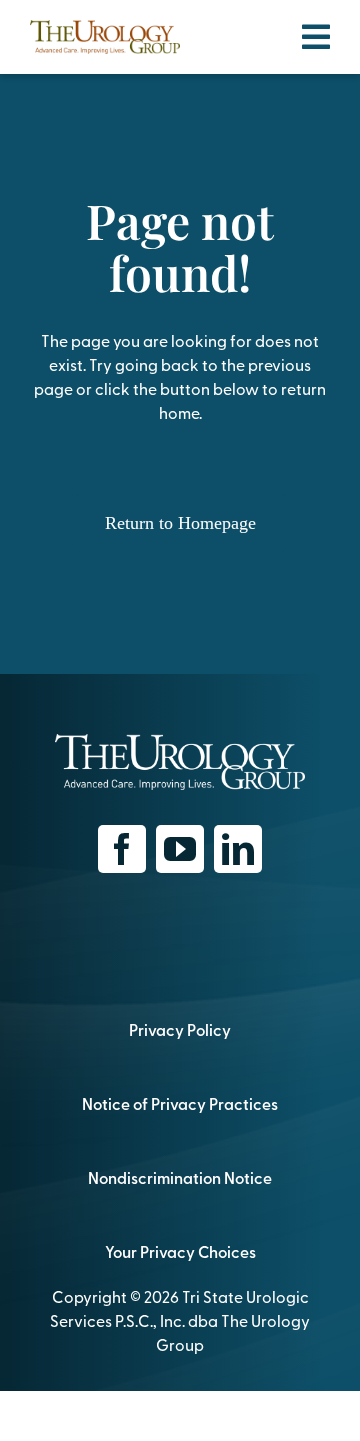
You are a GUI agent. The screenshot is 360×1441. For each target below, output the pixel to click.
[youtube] (180, 849)
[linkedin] (238, 849)
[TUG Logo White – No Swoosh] (180, 742)
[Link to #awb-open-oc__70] (316, 37)
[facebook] (122, 849)
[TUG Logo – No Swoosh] (105, 28)
